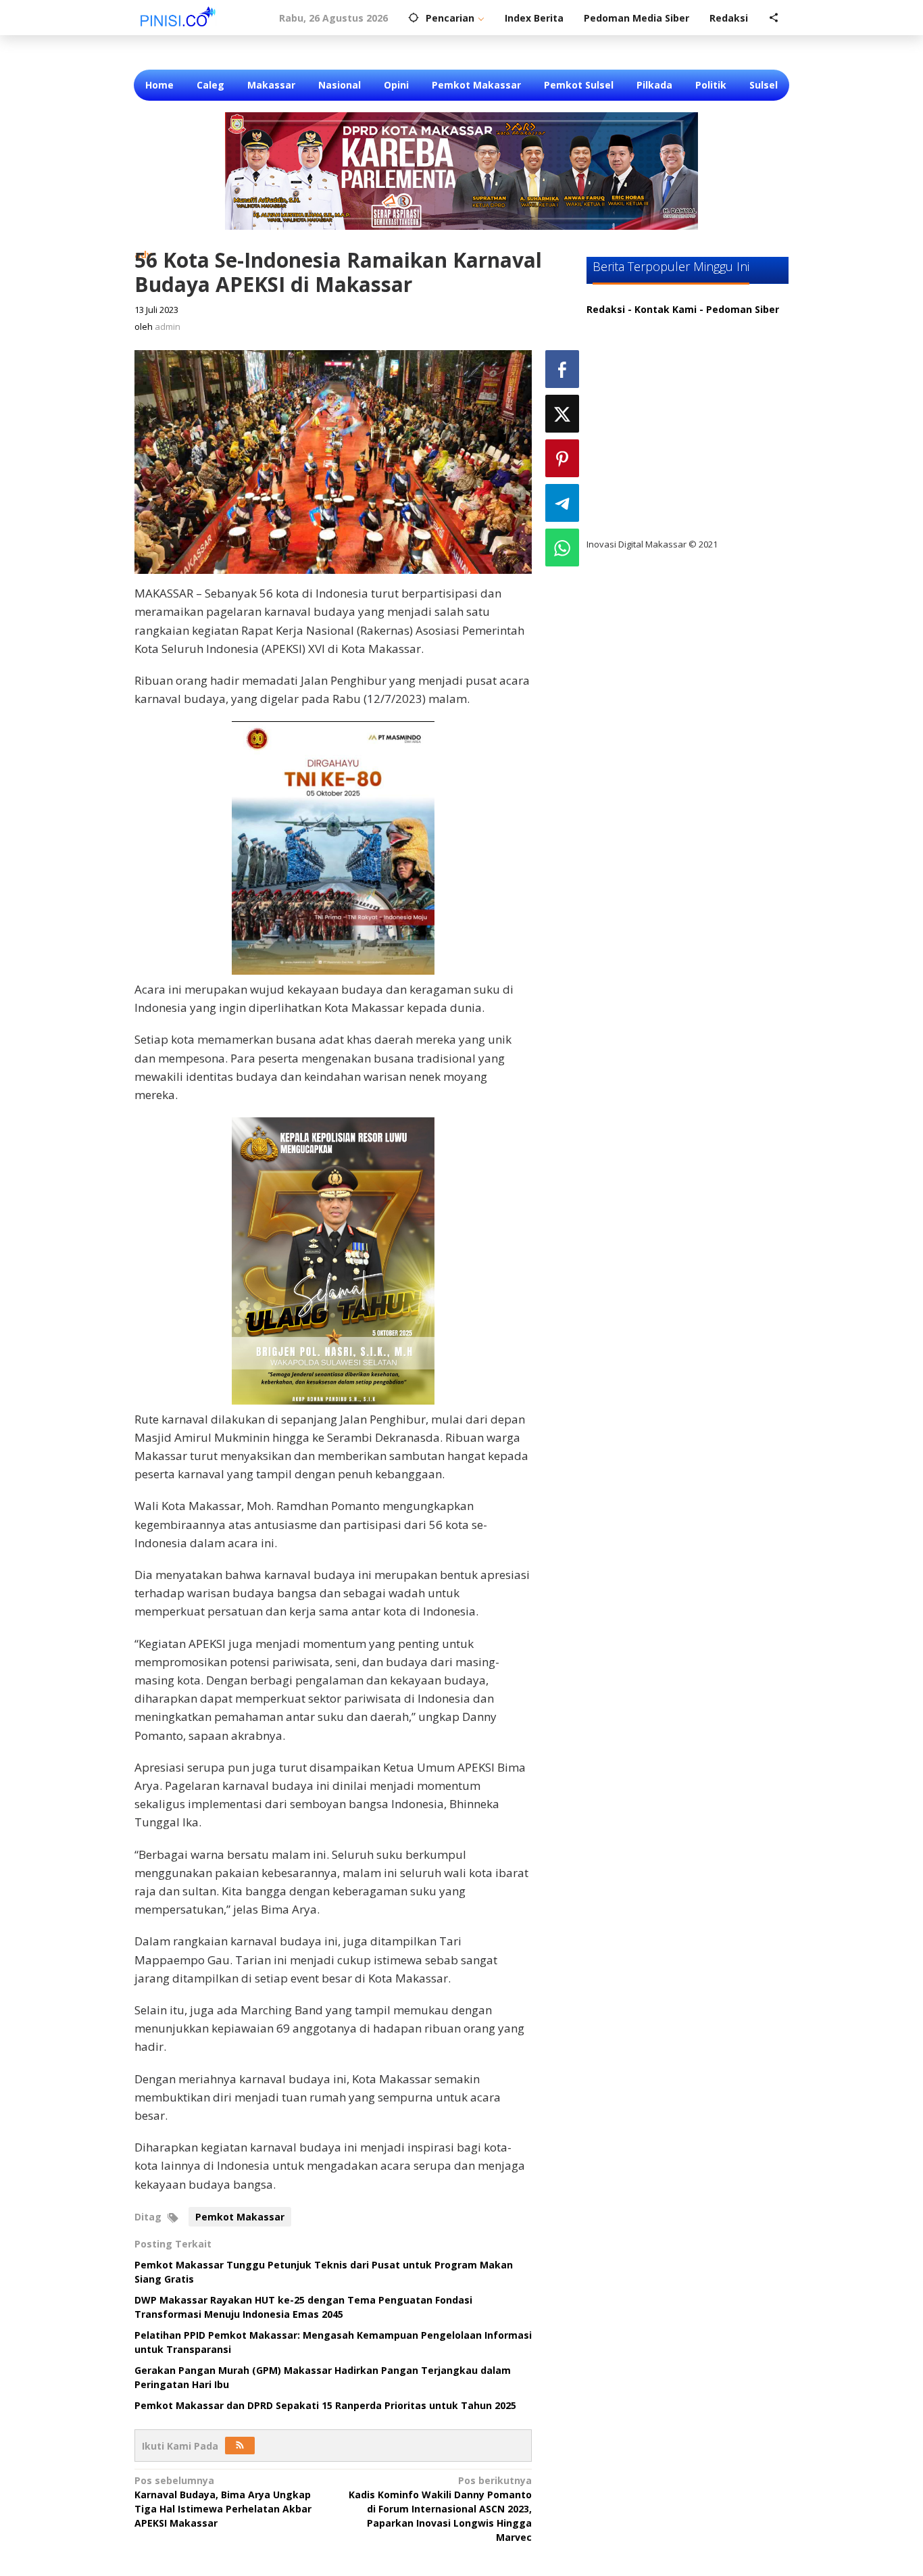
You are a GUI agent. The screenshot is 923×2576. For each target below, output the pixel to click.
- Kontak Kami (662, 309)
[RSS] (240, 2446)
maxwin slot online (643, 351)
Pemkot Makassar (240, 2217)
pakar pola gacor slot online (665, 490)
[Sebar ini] (562, 369)
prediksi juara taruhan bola (663, 517)
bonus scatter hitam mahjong (670, 462)
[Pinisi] (178, 16)
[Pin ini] (562, 458)
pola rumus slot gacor (650, 379)
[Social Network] (774, 18)
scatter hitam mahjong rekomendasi (687, 323)
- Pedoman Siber (739, 309)
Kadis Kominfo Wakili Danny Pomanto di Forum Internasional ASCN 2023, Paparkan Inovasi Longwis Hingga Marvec (440, 2509)
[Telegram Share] (562, 503)
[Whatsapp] (562, 548)
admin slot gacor (638, 407)
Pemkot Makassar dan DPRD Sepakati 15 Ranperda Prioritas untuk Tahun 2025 (325, 2405)
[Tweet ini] (562, 414)
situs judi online (635, 434)
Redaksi (606, 309)
